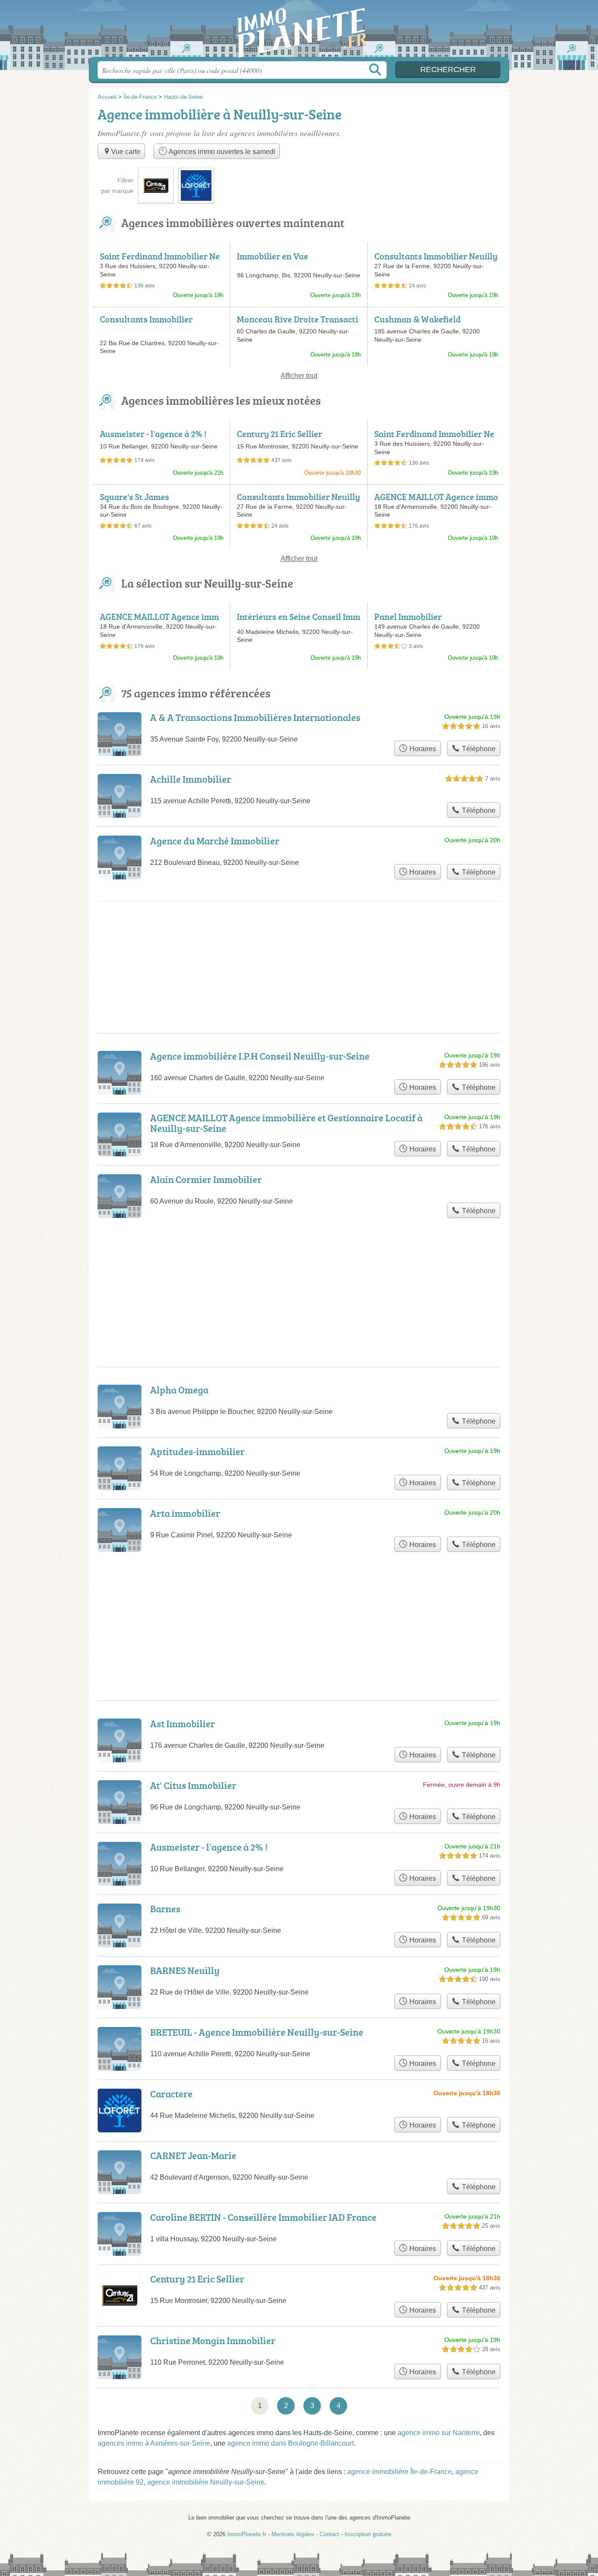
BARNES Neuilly (185, 1970)
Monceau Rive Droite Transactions (297, 324)
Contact (329, 2534)
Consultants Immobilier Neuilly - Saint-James (436, 261)
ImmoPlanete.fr (299, 31)
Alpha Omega (179, 1390)
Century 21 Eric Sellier (280, 434)
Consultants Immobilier (146, 319)
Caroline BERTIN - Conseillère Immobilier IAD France (263, 2217)
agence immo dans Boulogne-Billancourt (290, 2443)
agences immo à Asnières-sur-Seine (154, 2443)
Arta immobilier (185, 1513)
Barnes (165, 1909)
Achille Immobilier (191, 779)
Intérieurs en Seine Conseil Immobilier (299, 622)
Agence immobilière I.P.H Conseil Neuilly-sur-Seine (260, 1056)
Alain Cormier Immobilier (206, 1179)
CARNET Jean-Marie (193, 2155)
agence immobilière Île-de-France (399, 2472)
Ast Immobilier (183, 1724)
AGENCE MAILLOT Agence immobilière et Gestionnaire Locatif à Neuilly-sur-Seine (286, 1123)
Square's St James (134, 497)
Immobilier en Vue (273, 256)
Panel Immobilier (408, 616)
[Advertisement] (299, 1605)
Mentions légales (293, 2534)
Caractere (171, 2094)
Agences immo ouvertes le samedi (221, 152)
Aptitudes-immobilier (197, 1451)
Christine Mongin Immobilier (213, 2340)
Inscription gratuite (368, 2534)
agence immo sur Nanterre (439, 2433)
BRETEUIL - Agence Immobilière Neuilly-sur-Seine (257, 2032)
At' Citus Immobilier (193, 1785)
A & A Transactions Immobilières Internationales (255, 717)
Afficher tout (299, 376)
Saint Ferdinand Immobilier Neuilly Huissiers (160, 261)
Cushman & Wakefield (417, 319)
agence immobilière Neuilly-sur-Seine (206, 2482)
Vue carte (126, 152)
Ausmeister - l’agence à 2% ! (153, 434)
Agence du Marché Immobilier (215, 841)
